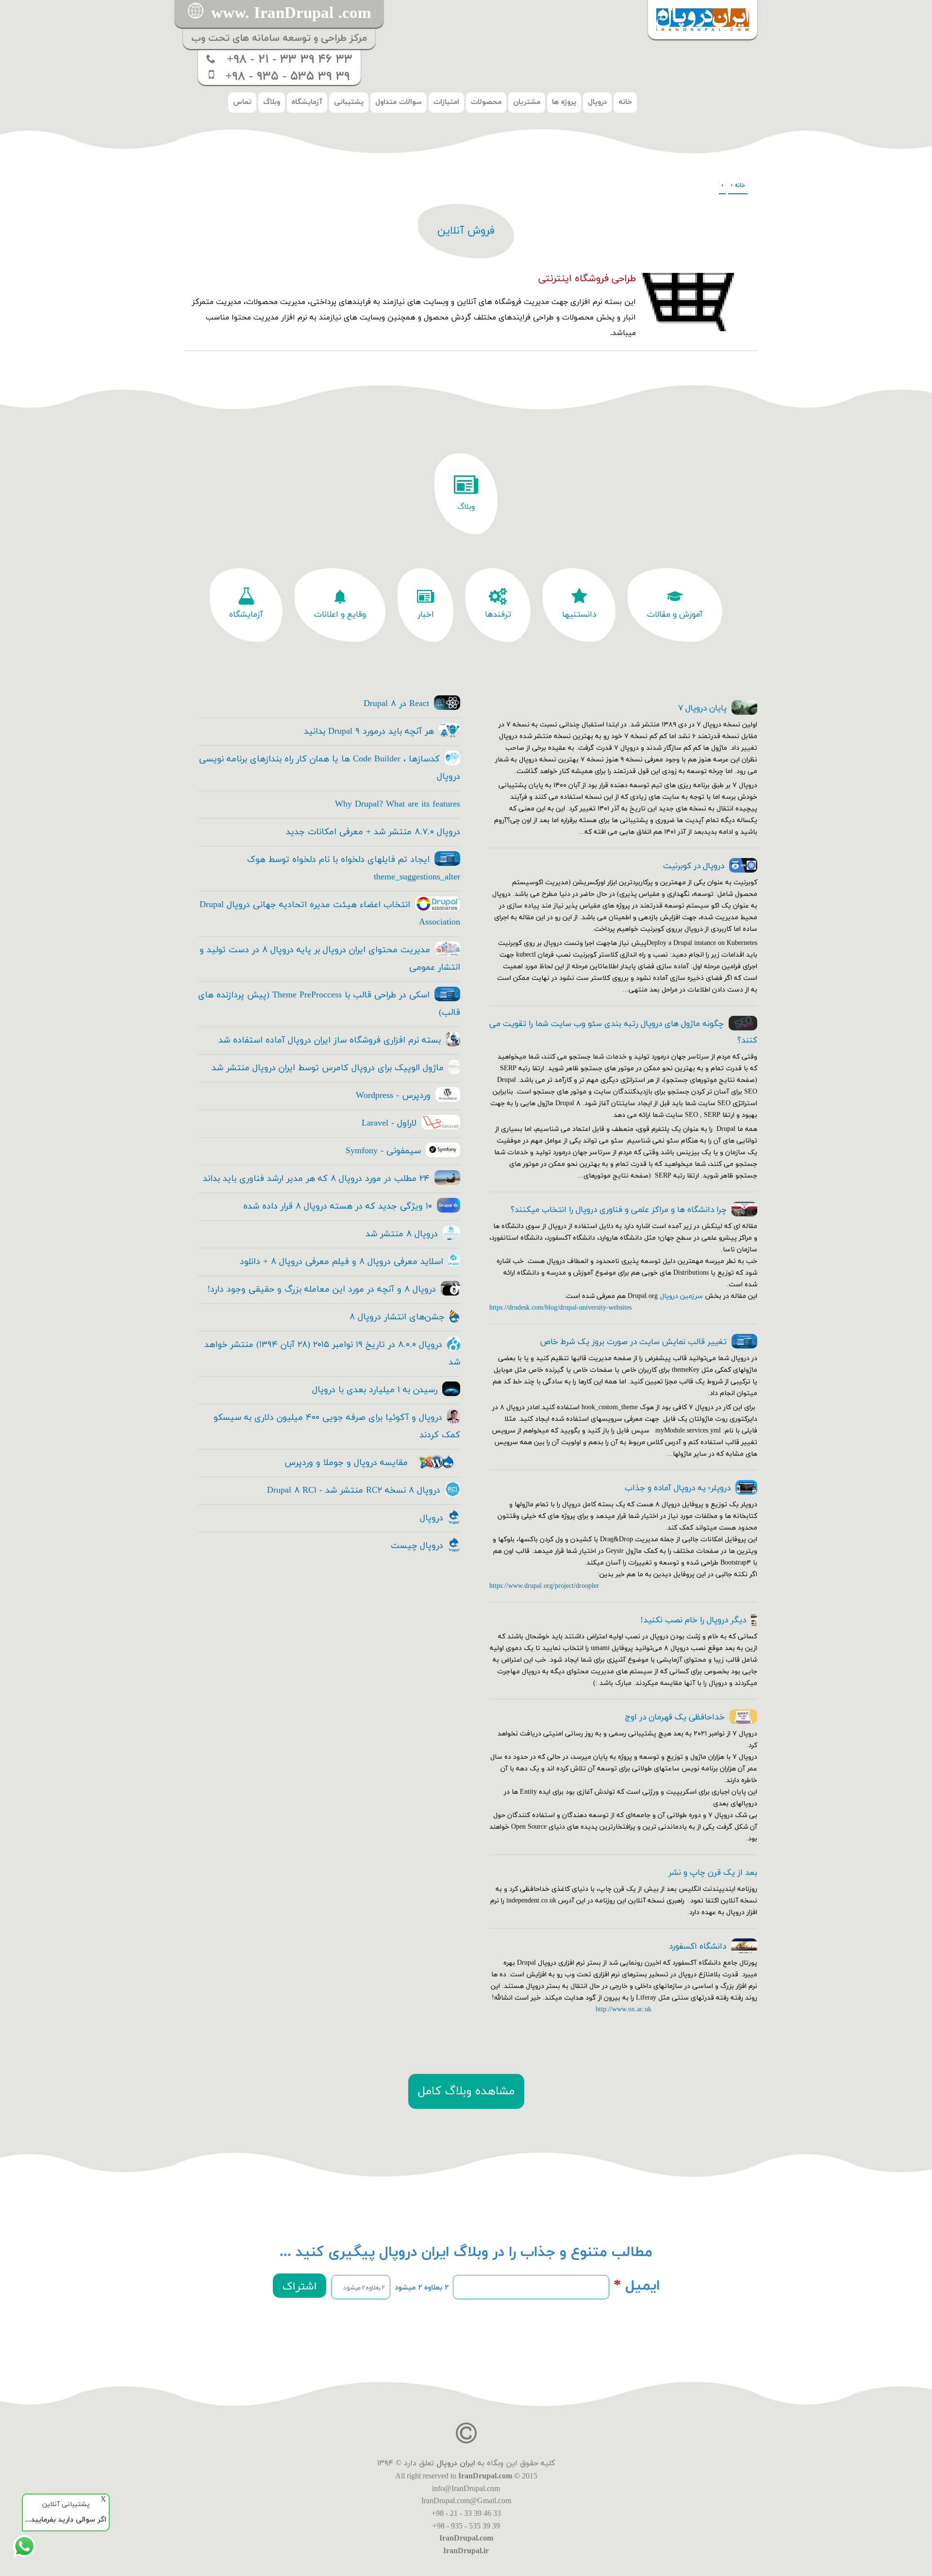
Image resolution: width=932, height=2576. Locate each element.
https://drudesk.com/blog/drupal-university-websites (560, 1308)
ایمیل (637, 2286)
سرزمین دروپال (681, 1296)
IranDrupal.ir (466, 2551)
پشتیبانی (349, 102)
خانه (625, 102)
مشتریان (527, 102)
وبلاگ (272, 102)
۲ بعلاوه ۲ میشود (422, 2288)
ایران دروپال (456, 2463)
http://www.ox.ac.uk (624, 2010)
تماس (242, 102)
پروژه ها (564, 102)
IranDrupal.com (485, 2476)
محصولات (486, 102)
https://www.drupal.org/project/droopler (544, 1586)
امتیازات (446, 102)
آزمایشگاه (307, 102)
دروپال (597, 102)
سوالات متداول (399, 102)
